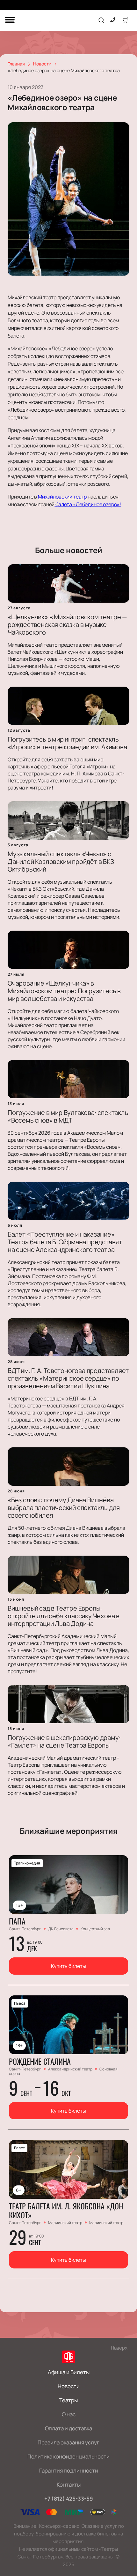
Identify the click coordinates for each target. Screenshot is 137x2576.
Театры (68, 2400)
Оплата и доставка (68, 2428)
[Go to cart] (126, 20)
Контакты (69, 2485)
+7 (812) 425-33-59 (69, 2499)
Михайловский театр (62, 497)
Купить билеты (68, 1966)
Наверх (119, 2348)
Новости (69, 2386)
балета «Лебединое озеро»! (88, 504)
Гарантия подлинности (69, 2470)
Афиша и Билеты (69, 2372)
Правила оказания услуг (68, 2442)
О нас (69, 2414)
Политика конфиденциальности (68, 2456)
